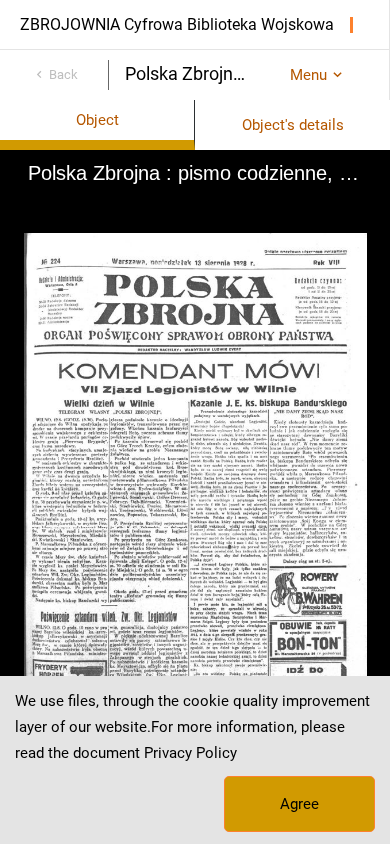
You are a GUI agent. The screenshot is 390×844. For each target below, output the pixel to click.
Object (97, 120)
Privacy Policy (190, 753)
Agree (299, 804)
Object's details (293, 125)
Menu (308, 75)
